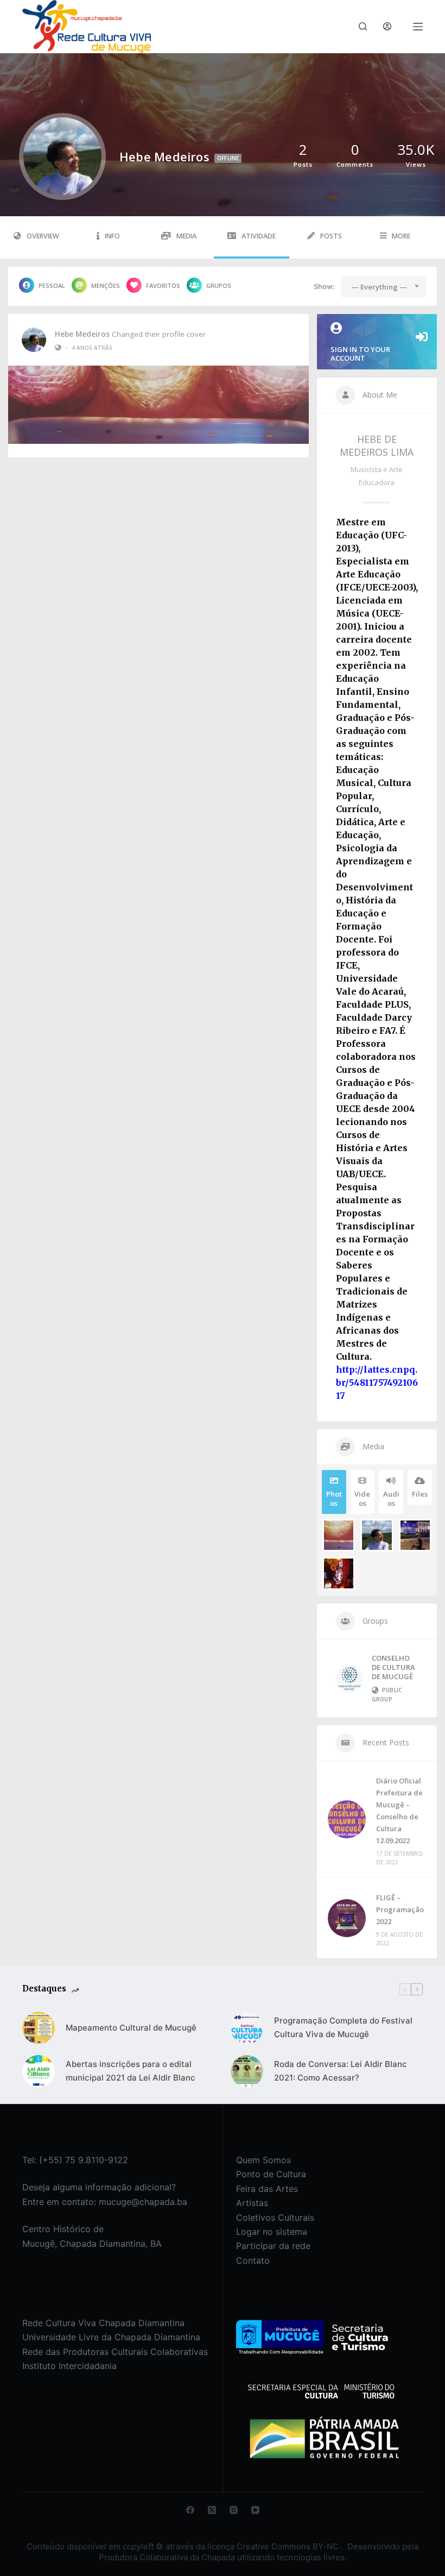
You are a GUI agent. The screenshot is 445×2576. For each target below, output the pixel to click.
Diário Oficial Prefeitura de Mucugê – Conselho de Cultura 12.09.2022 (399, 1811)
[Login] (387, 26)
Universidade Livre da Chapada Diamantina (111, 2337)
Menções (106, 285)
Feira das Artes (267, 2189)
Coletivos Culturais (275, 2217)
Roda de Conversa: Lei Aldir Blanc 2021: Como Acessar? (341, 2071)
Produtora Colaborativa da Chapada (167, 2557)
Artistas (252, 2203)
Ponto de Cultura (271, 2174)
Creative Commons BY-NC (289, 2546)
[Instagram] (234, 2510)
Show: (324, 286)
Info (112, 236)
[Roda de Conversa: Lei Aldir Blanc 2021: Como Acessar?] (247, 2071)
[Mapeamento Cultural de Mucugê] (39, 2028)
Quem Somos (263, 2160)
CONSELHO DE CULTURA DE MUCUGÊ (393, 1667)
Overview (43, 236)
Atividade (259, 236)
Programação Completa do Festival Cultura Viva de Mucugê (343, 2027)
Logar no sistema (272, 2232)
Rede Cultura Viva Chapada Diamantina (103, 2323)
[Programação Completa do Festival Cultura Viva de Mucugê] (247, 2028)
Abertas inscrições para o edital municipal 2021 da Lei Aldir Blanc (131, 2071)
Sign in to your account (360, 354)
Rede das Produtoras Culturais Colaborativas (115, 2352)
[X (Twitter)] (212, 2510)
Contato (253, 2260)
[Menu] (418, 27)
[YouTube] (255, 2510)
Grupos (219, 285)
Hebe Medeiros (82, 334)
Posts (331, 236)
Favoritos (163, 285)
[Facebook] (190, 2510)
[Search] (363, 26)
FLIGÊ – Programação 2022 (400, 1909)
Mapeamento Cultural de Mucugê (131, 2028)
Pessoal (52, 285)
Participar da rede (273, 2246)
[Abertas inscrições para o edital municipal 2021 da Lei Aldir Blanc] (39, 2071)
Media (186, 236)
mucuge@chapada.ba (143, 2202)
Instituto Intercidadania (69, 2366)
